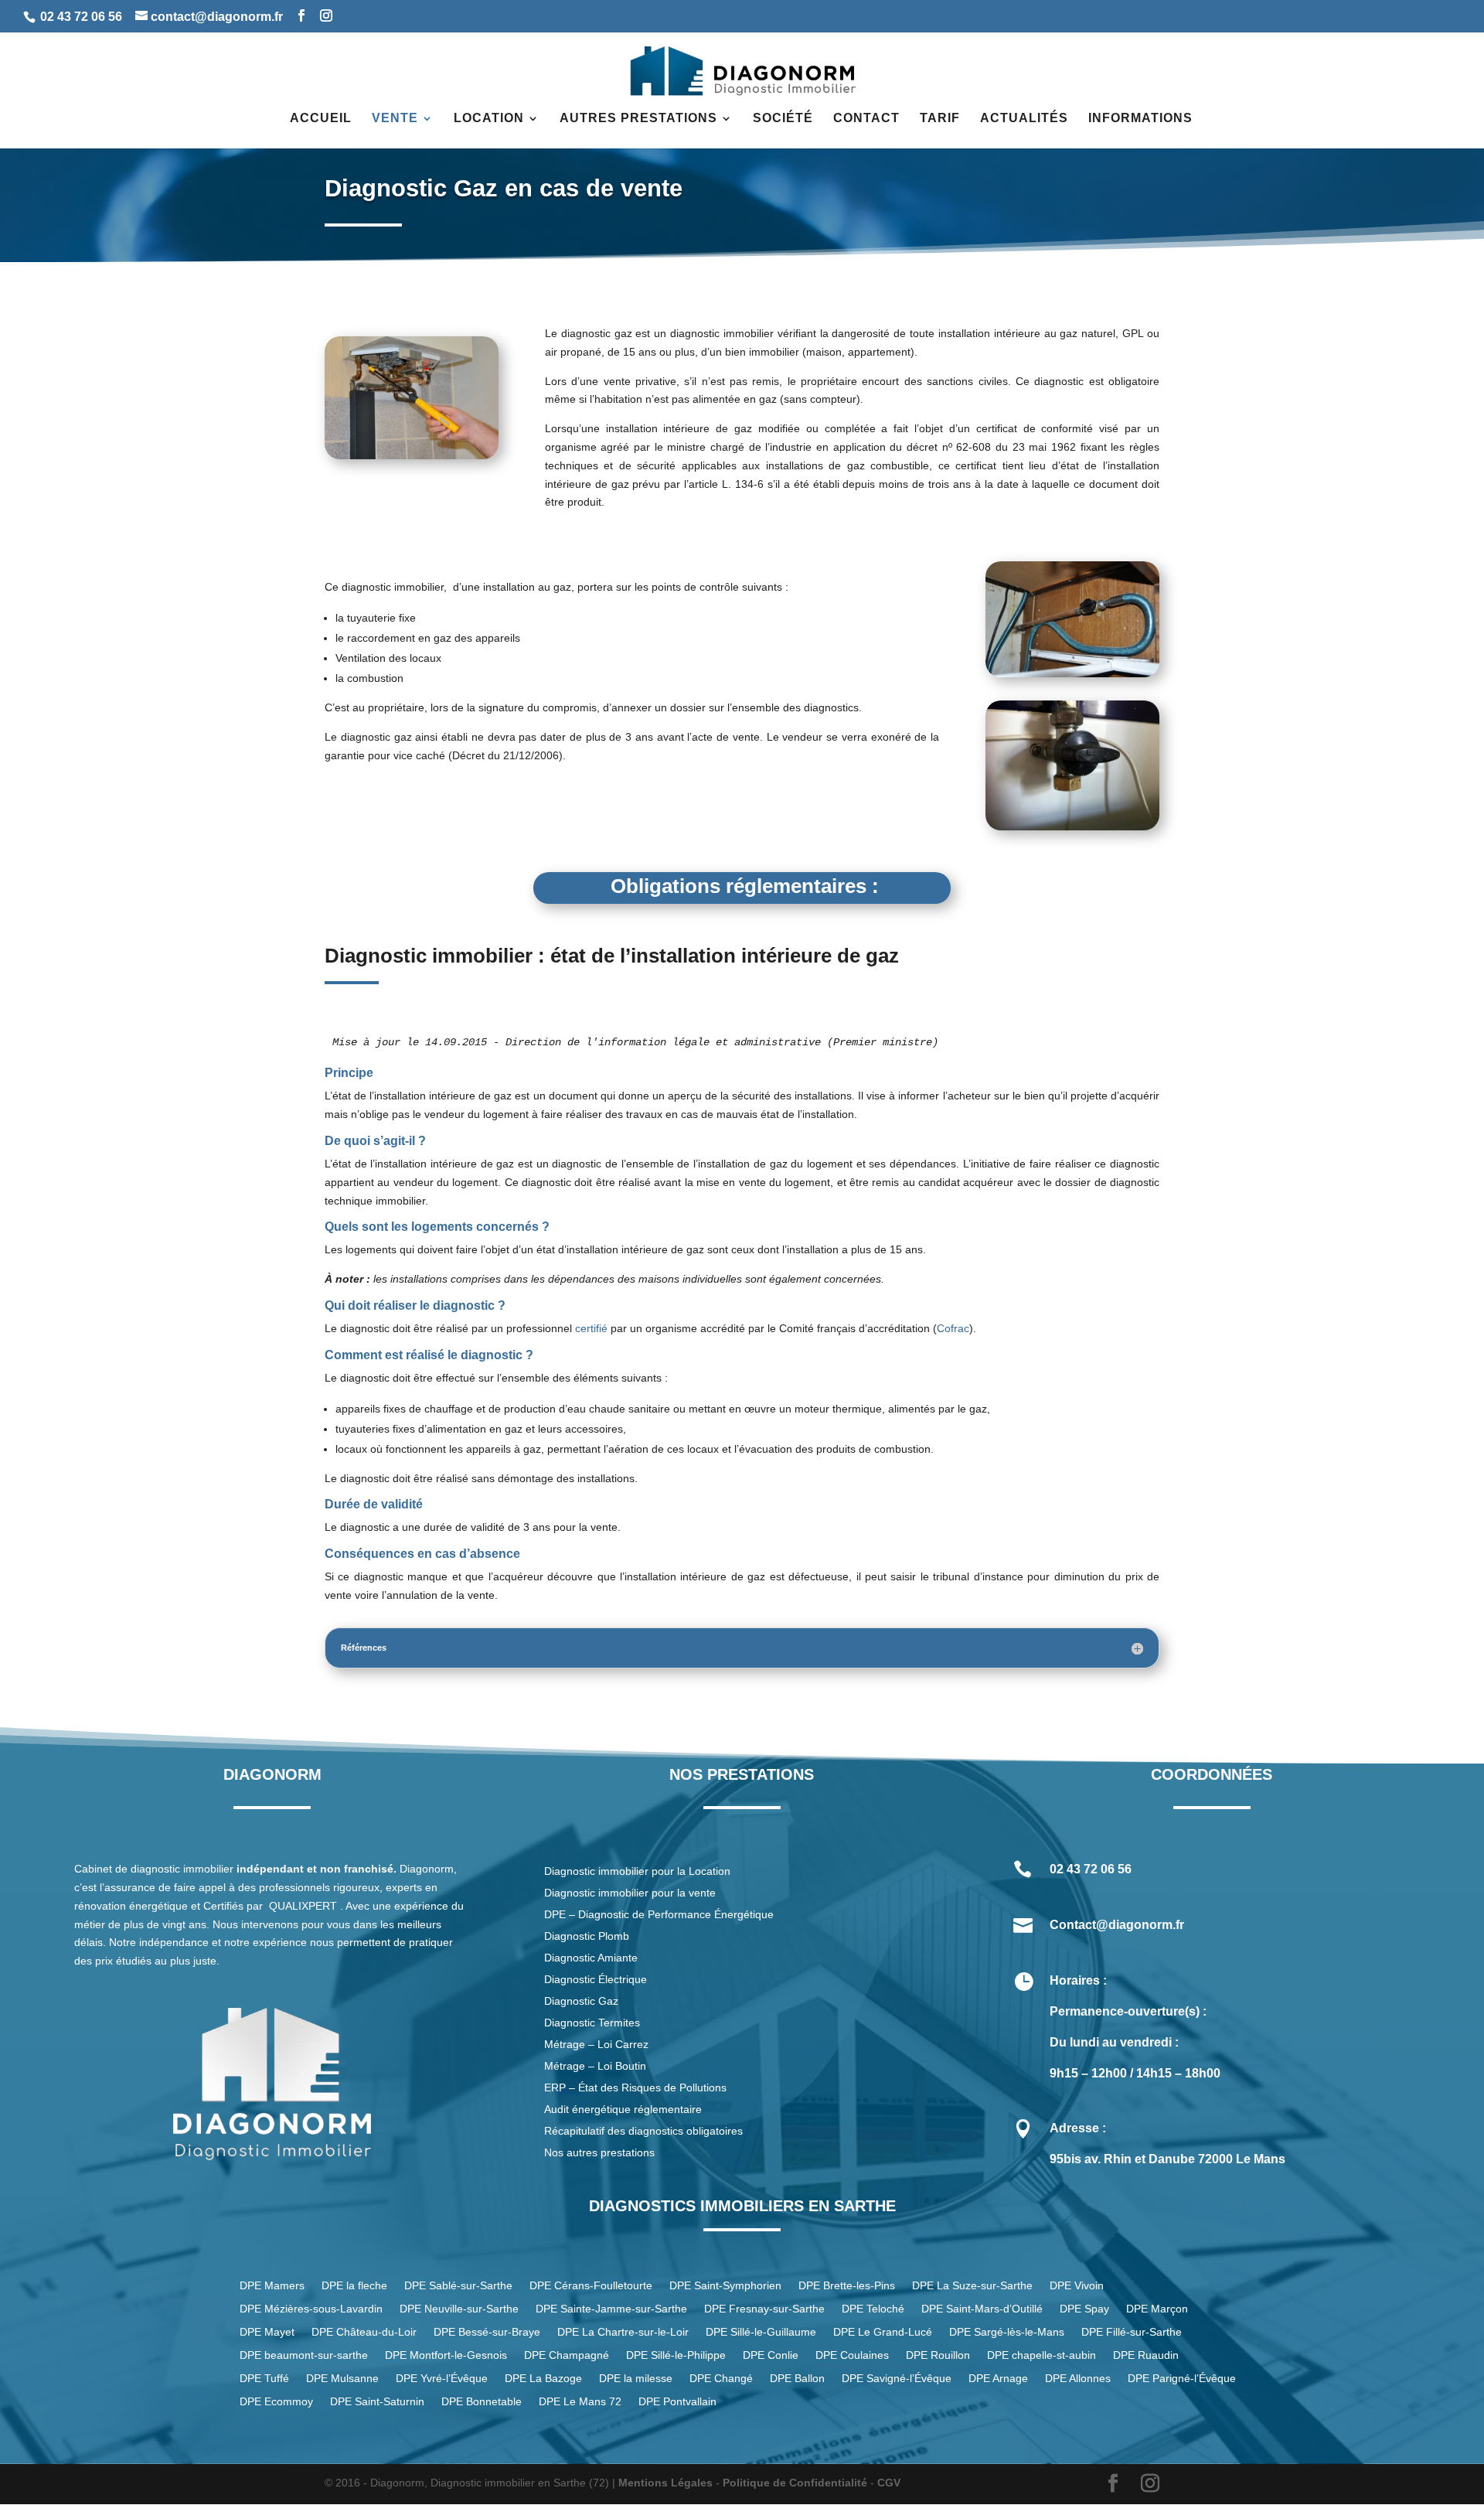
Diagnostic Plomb (587, 1936)
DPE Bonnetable (482, 2402)
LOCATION (489, 119)
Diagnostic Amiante (591, 1958)
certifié (591, 1328)
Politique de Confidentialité (795, 2483)
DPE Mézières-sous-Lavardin (311, 2309)
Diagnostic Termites (592, 2023)
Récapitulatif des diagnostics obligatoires (643, 2131)
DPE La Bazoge (543, 2379)
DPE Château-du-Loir (364, 2332)
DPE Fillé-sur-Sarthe (1132, 2332)
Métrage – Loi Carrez (596, 2044)
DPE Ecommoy (276, 2402)
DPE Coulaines (852, 2355)
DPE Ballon (797, 2379)
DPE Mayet (267, 2332)
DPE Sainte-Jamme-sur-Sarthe (611, 2309)
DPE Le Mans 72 (580, 2402)
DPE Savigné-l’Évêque (897, 2379)
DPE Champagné (567, 2355)
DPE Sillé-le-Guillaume (761, 2332)
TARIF (940, 119)
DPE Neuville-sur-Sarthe (459, 2309)
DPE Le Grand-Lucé (883, 2332)
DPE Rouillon (938, 2355)
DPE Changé (721, 2379)
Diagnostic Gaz (581, 2001)
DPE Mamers (272, 2286)
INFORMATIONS (1140, 119)
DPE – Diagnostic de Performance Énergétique (659, 1914)
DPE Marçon (1157, 2309)
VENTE (395, 119)
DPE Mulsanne (342, 2379)
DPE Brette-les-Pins (847, 2286)
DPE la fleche (354, 2286)
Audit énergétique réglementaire (623, 2109)
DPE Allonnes (1078, 2379)
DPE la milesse (636, 2379)
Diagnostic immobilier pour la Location (637, 1871)
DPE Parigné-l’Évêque (1182, 2379)
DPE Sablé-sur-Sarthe (458, 2286)
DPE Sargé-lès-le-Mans (1007, 2332)
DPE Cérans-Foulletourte (591, 2286)
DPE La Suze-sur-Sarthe (972, 2286)
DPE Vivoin (1077, 2286)
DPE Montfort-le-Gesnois (446, 2355)
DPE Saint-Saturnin (377, 2402)
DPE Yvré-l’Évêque (442, 2379)
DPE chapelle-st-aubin (1042, 2355)
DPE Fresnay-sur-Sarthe (764, 2309)
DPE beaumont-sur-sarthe (304, 2355)
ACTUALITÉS (1024, 119)
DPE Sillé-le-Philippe (676, 2355)
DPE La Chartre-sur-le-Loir (623, 2332)
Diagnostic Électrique (597, 1979)
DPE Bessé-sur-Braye (487, 2332)
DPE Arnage (998, 2379)
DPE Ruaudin (1146, 2355)
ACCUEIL (321, 119)
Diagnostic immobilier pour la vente (630, 1893)
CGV (889, 2483)
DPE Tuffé (264, 2379)
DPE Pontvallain (677, 2402)
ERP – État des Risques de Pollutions (635, 2087)
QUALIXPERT (303, 1906)
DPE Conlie (771, 2355)
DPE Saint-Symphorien (725, 2286)
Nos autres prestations (599, 2152)
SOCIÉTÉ (783, 119)
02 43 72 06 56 (81, 17)
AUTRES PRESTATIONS (638, 119)
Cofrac (953, 1328)
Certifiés (223, 1906)
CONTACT (866, 119)
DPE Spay (1084, 2309)
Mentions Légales (665, 2483)
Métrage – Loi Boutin (595, 2066)
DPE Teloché (873, 2309)
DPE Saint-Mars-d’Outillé (982, 2309)
